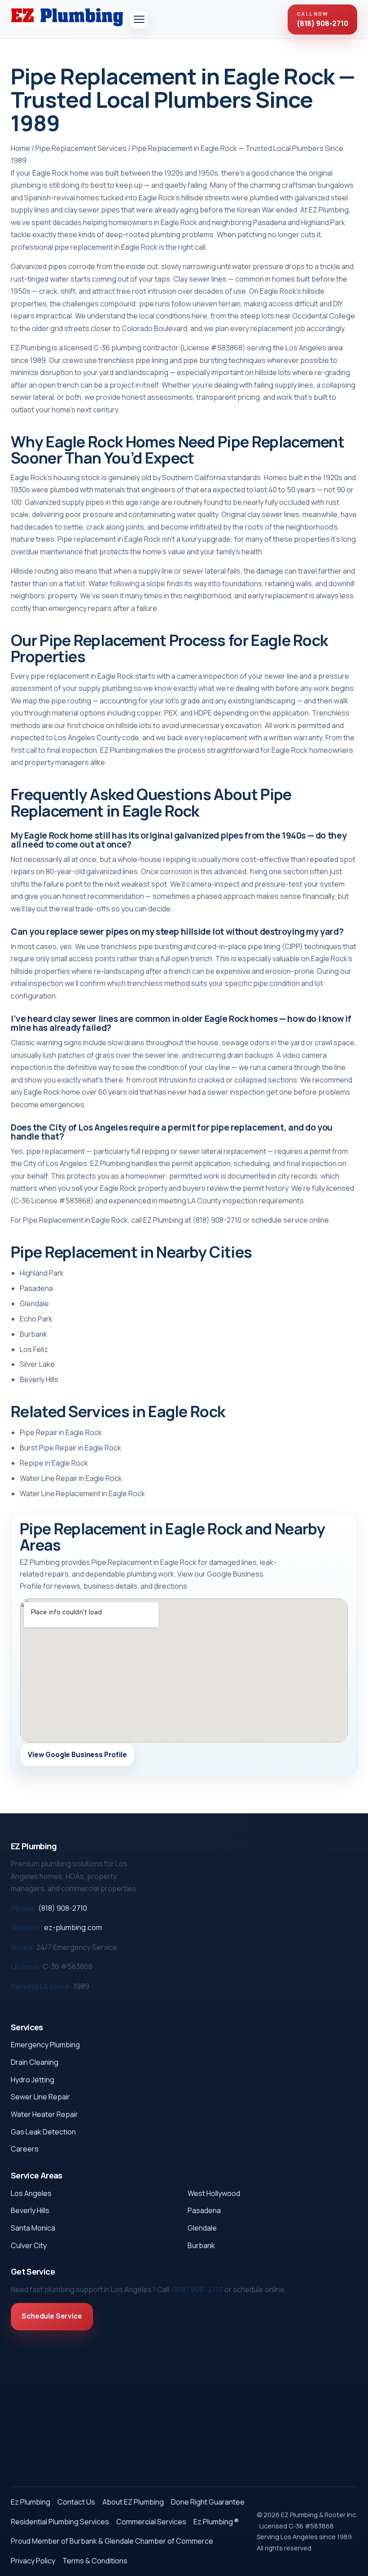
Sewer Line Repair (40, 2097)
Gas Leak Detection (43, 2132)
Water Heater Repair (44, 2114)
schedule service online (290, 1220)
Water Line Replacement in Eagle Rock (82, 1493)
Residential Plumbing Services (60, 2522)
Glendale (34, 1303)
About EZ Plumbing (133, 2502)
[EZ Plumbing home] (67, 18)
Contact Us (76, 2502)
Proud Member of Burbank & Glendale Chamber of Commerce (112, 2541)
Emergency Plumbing (45, 2045)
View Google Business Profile (77, 1755)
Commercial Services (151, 2522)
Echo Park (36, 1319)
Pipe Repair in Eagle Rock (61, 1432)
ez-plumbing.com (73, 1927)
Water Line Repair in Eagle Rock (71, 1478)
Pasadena (36, 1288)
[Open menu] (139, 19)
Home (20, 148)
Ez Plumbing (31, 2502)
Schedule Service (52, 2316)
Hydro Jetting (33, 2080)
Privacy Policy (33, 2561)
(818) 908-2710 (217, 1220)
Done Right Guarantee (208, 2502)
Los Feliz (34, 1349)
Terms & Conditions (95, 2561)
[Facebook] (15, 2006)
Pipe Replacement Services (81, 148)
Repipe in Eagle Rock (54, 1463)
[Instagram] (23, 2006)
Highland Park (42, 1273)
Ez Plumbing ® (216, 2522)
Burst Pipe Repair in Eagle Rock (70, 1448)
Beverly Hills (39, 1379)
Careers (25, 2149)
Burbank (33, 1334)
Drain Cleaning (35, 2062)
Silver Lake (37, 1364)
